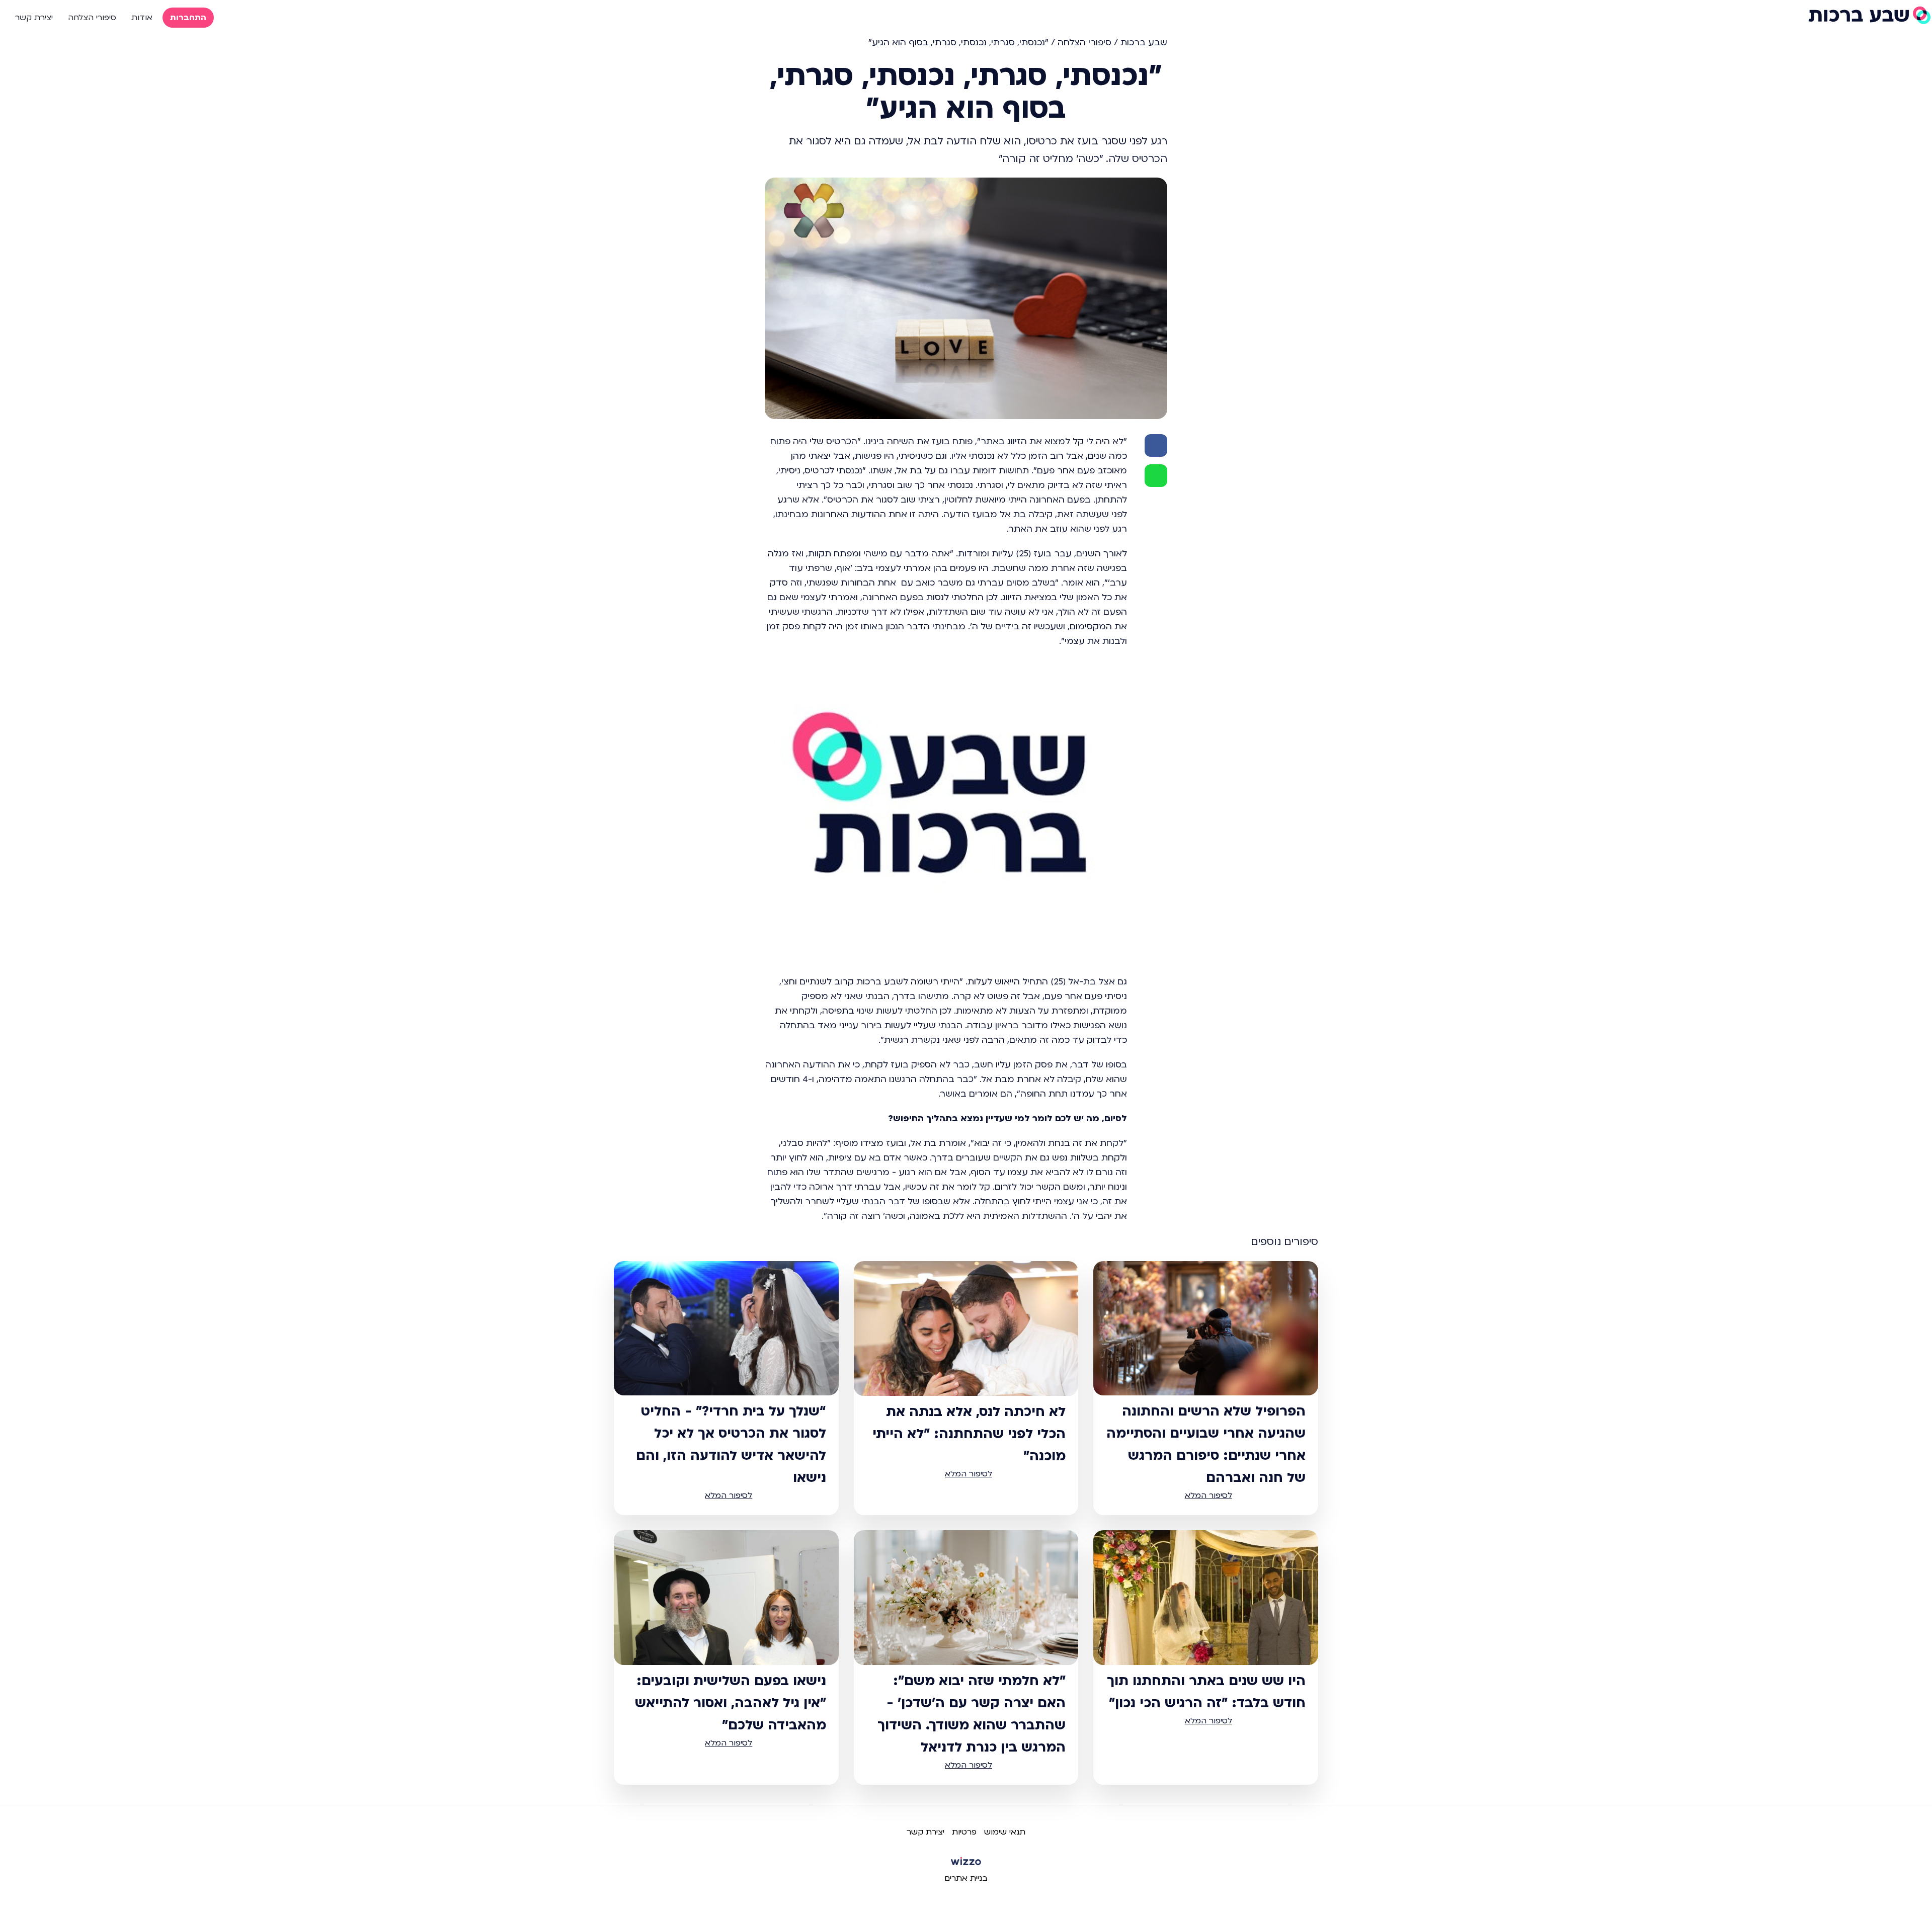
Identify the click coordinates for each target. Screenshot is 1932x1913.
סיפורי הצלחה (92, 18)
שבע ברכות (1144, 43)
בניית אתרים (966, 1878)
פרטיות (964, 1832)
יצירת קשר (34, 18)
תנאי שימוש (1005, 1832)
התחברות (188, 18)
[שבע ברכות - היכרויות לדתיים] (1869, 15)
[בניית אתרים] (966, 1865)
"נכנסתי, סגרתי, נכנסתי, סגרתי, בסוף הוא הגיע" (958, 43)
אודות (142, 18)
